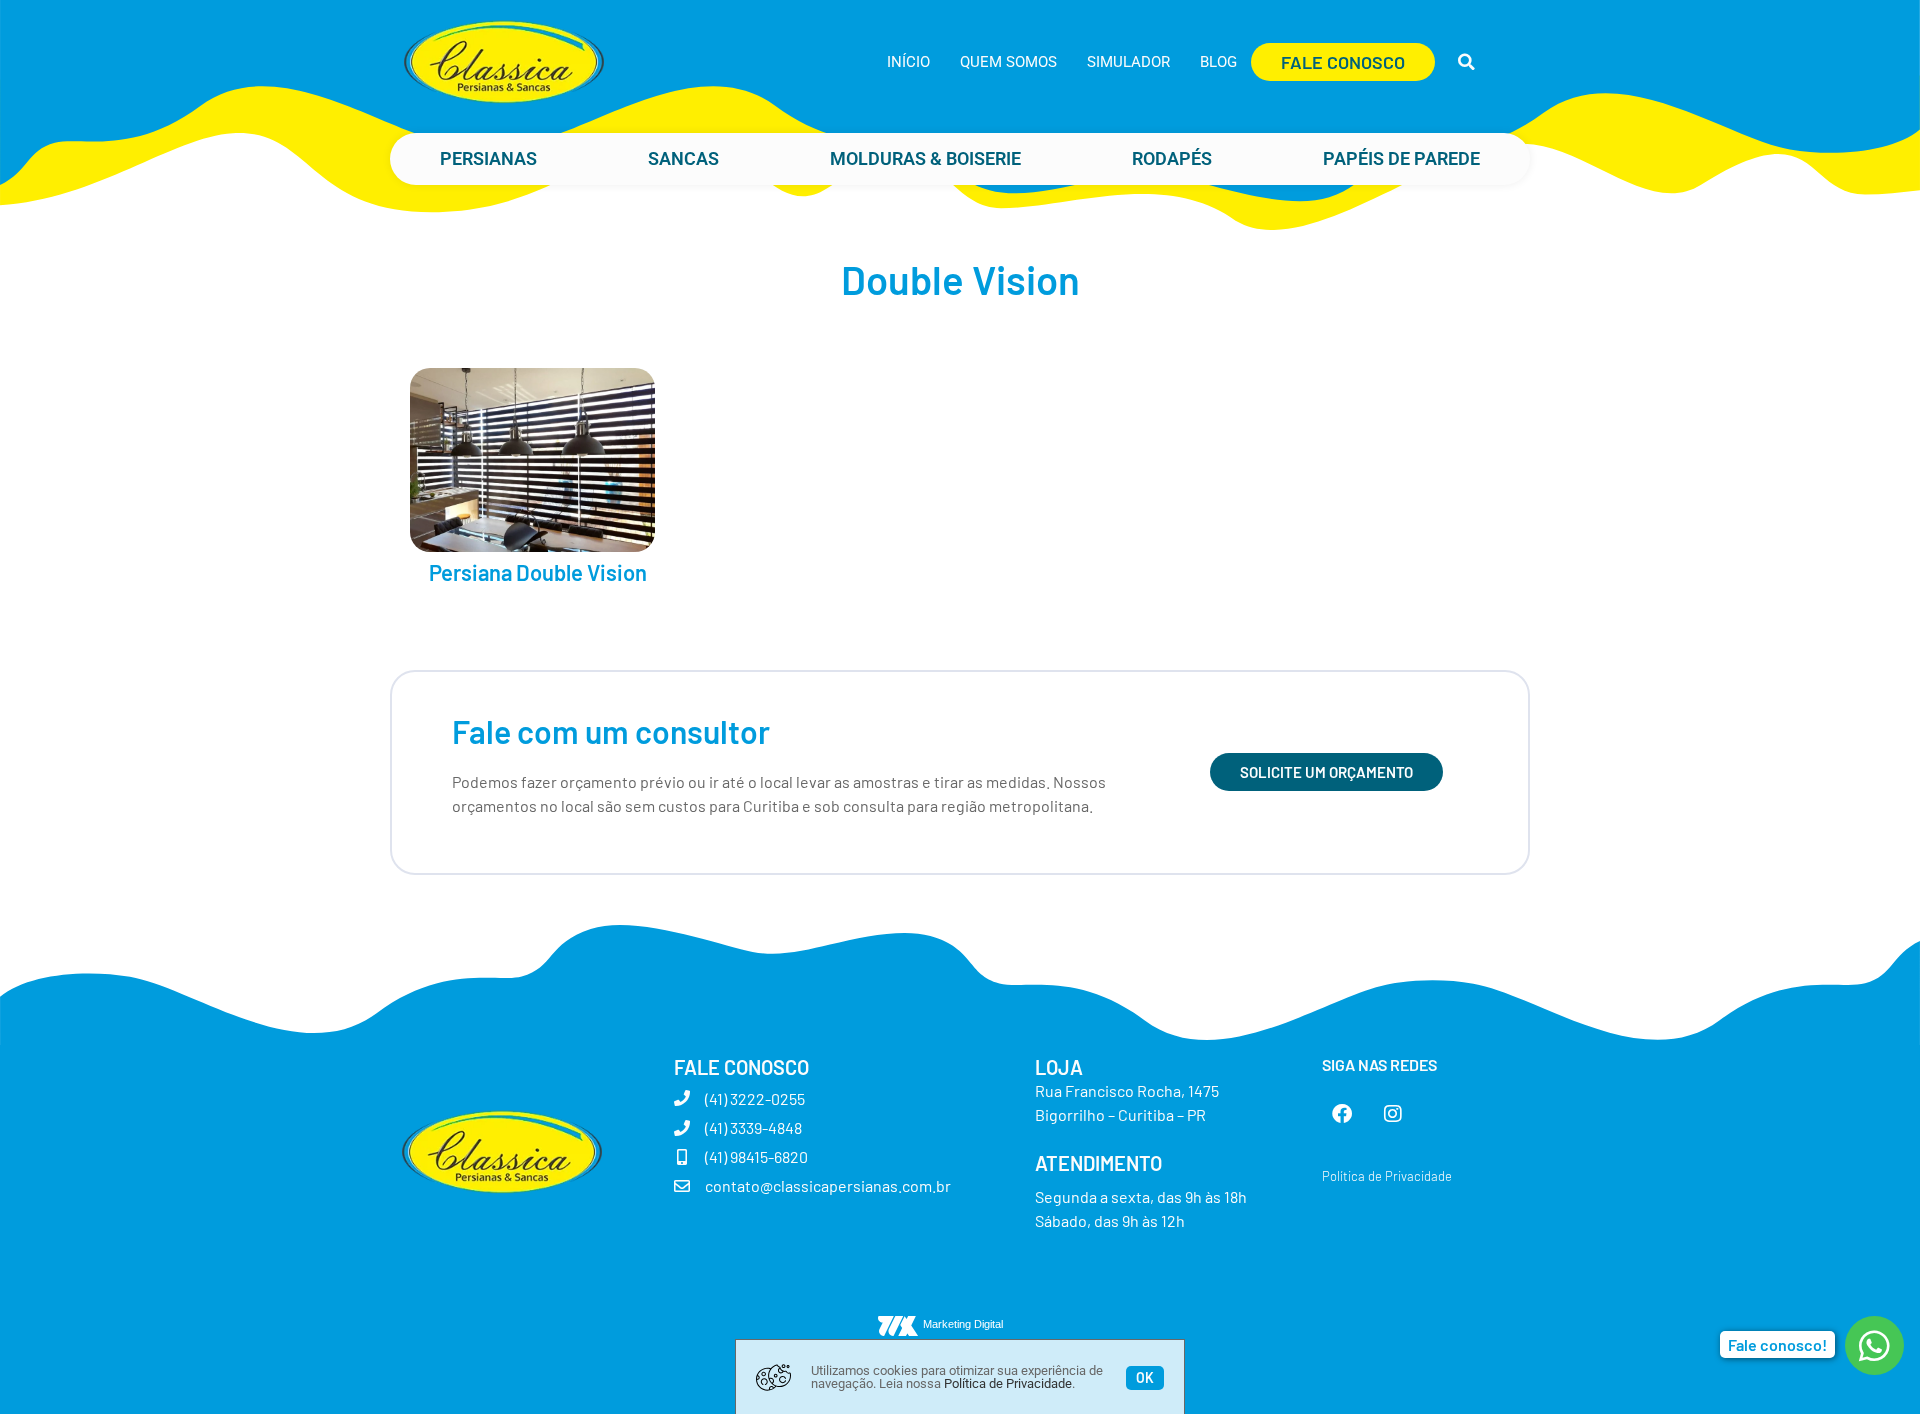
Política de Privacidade (1008, 1383)
